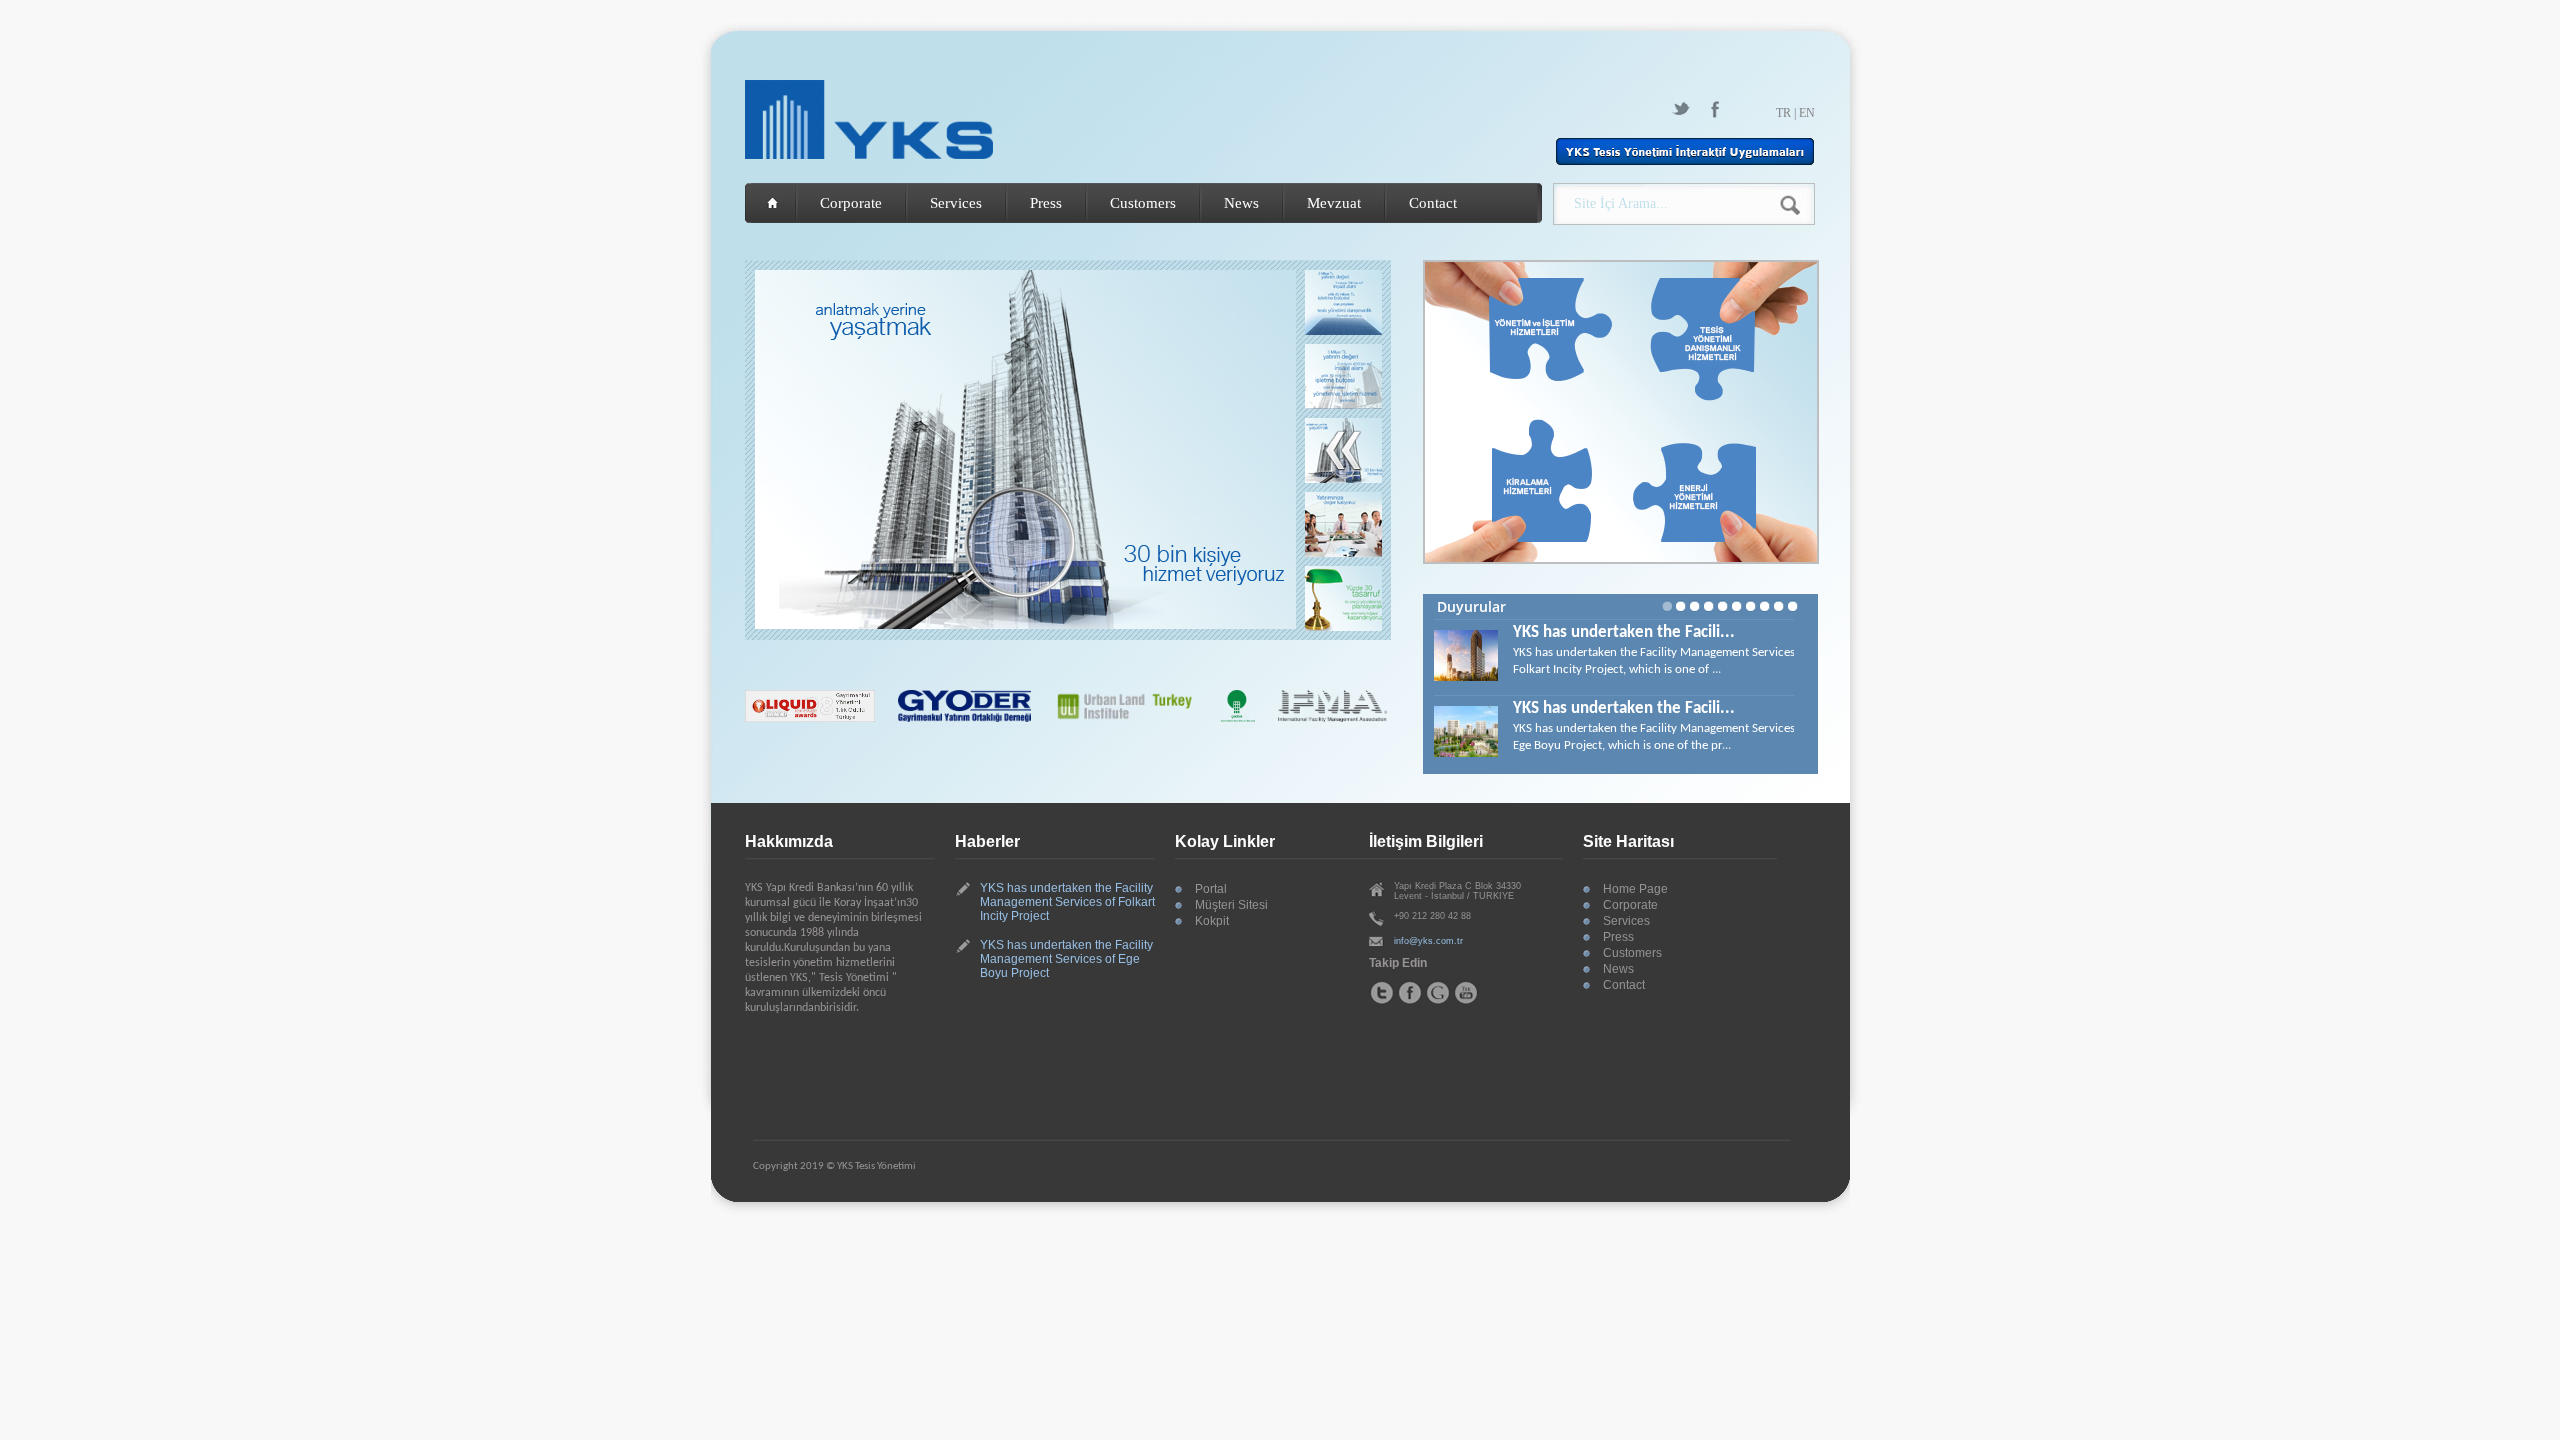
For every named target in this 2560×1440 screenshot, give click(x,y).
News (1241, 203)
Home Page (1635, 889)
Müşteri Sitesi (1231, 905)
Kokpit (1212, 921)
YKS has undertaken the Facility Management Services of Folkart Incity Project (1067, 902)
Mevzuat (1334, 203)
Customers (1143, 203)
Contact (1433, 203)
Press (1046, 203)
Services (956, 203)
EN (1807, 113)
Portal (1211, 889)
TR (1783, 113)
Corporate (851, 203)
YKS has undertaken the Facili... (1624, 632)
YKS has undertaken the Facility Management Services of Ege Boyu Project (1066, 959)
